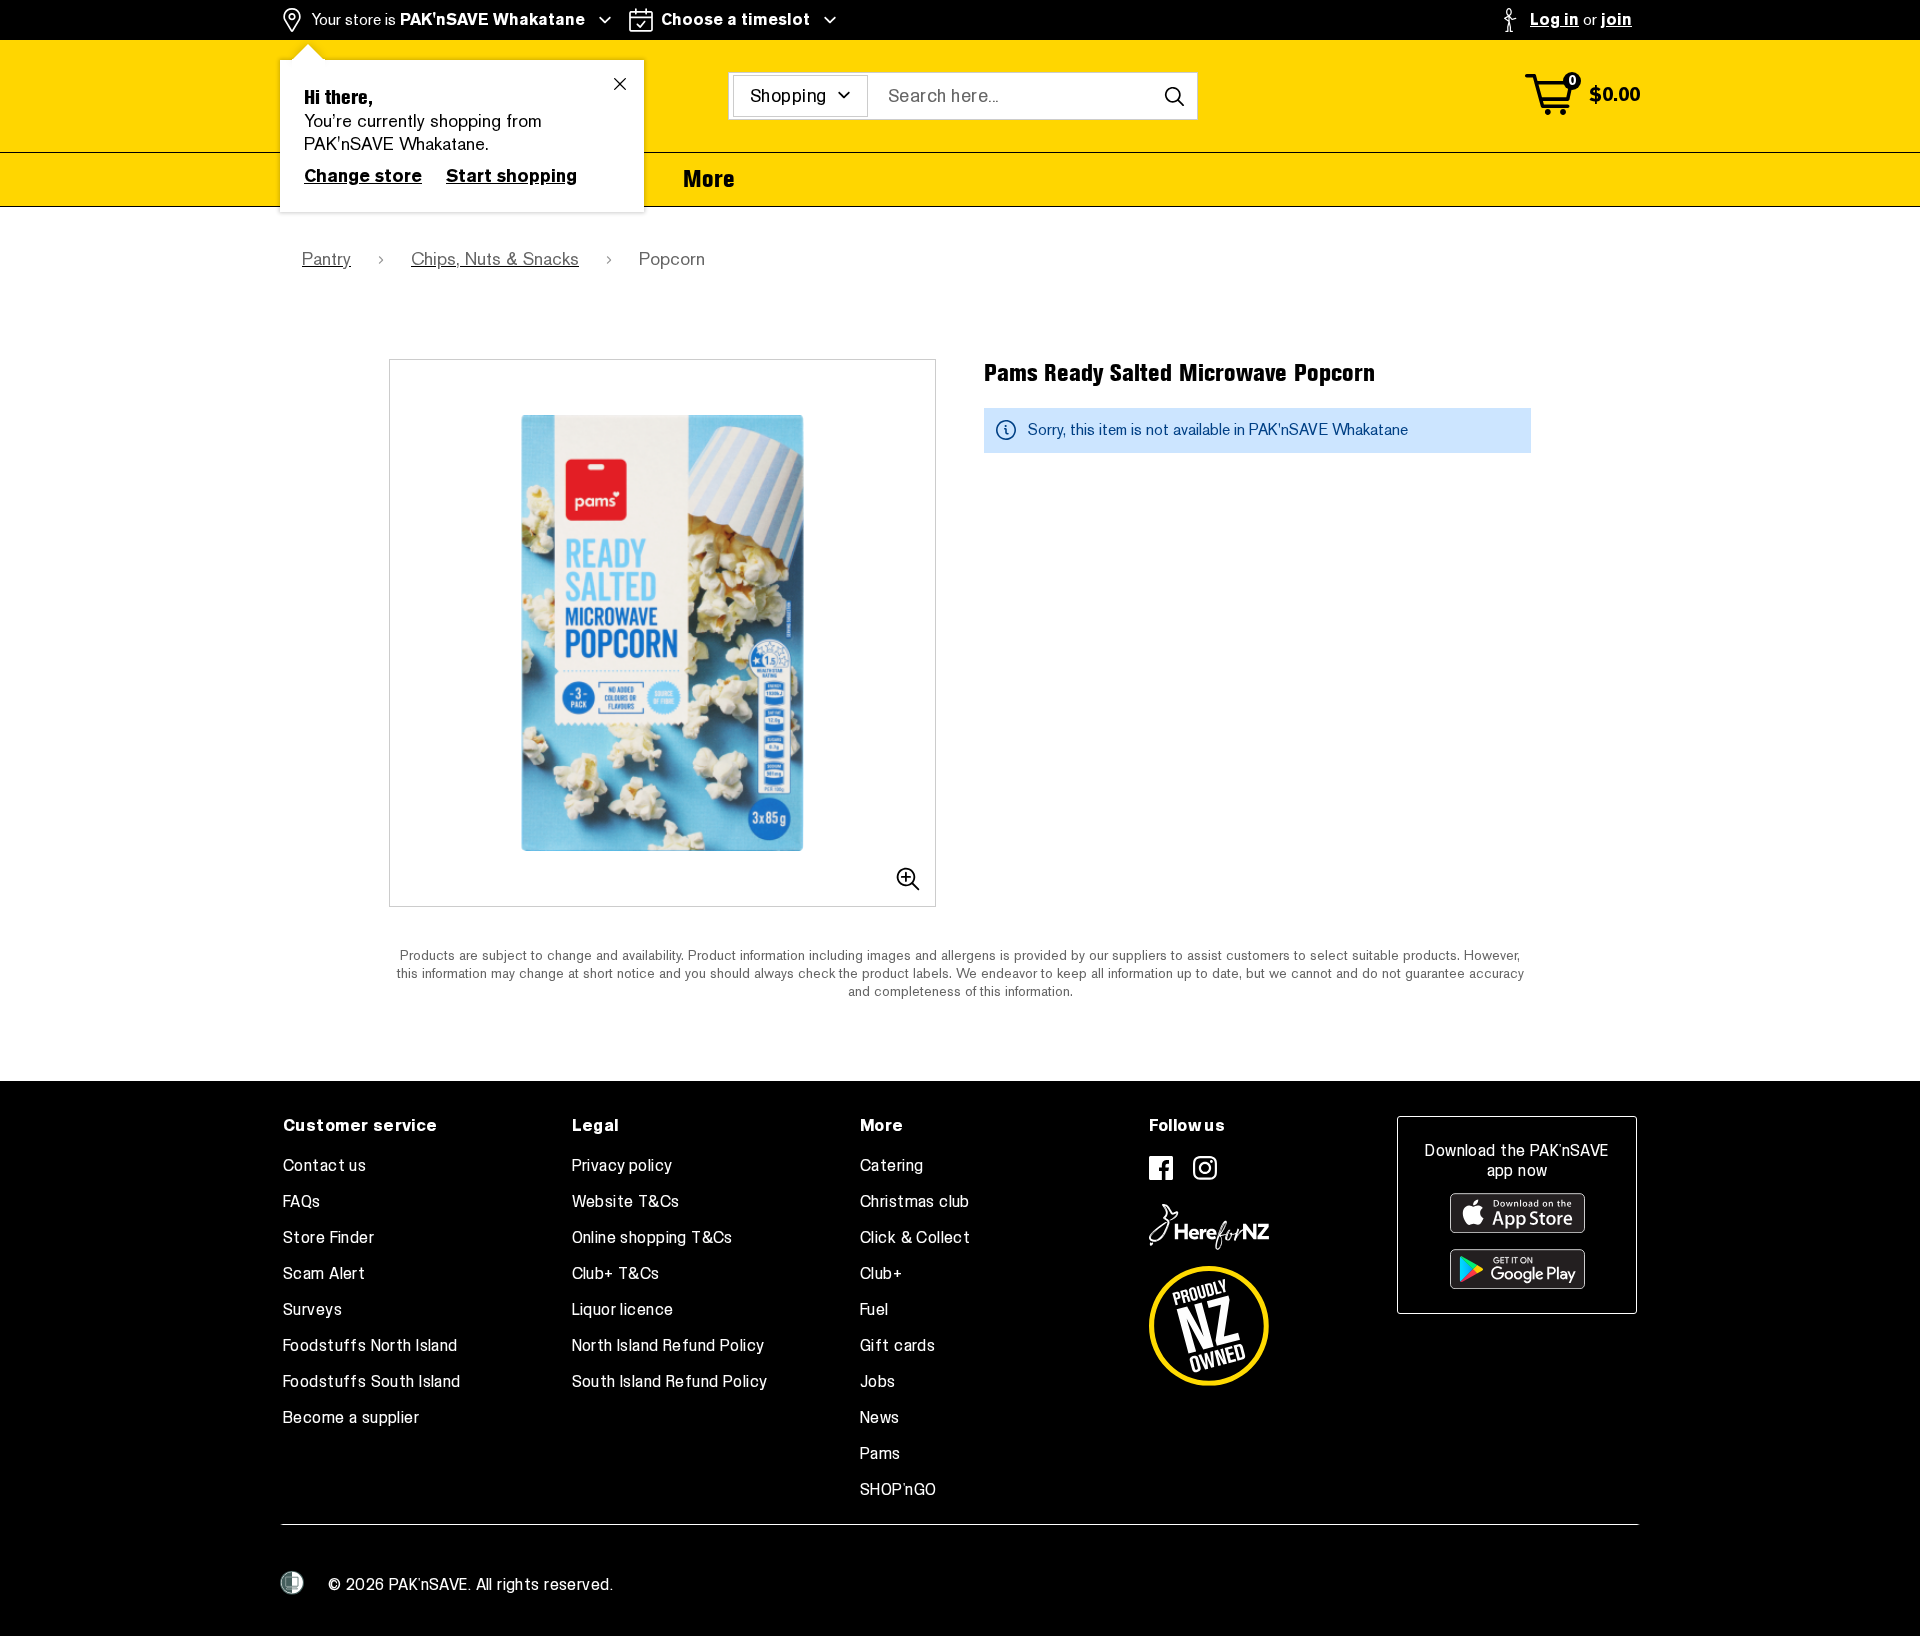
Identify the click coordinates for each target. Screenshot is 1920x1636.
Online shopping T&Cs (652, 1238)
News (880, 1418)
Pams (880, 1454)
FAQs (302, 1202)
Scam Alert (324, 1274)
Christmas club (915, 1202)
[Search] (1174, 96)
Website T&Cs (626, 1202)
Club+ (881, 1274)
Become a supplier (351, 1418)
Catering (891, 1166)
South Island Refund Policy (670, 1382)
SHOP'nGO (898, 1490)
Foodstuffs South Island (372, 1382)
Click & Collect (915, 1238)
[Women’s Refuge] (292, 1583)
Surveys (312, 1310)
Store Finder (328, 1238)
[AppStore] (1517, 1213)
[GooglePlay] (1517, 1269)
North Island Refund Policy (668, 1346)
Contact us (324, 1166)
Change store (363, 176)
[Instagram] (1205, 1168)
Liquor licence (623, 1310)
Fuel (874, 1310)
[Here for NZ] (1209, 1227)
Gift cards (897, 1346)
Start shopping (511, 176)
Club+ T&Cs (616, 1274)
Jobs (878, 1382)
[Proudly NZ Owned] (1209, 1318)
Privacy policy (622, 1166)
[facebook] (1161, 1168)
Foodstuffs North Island (370, 1346)
